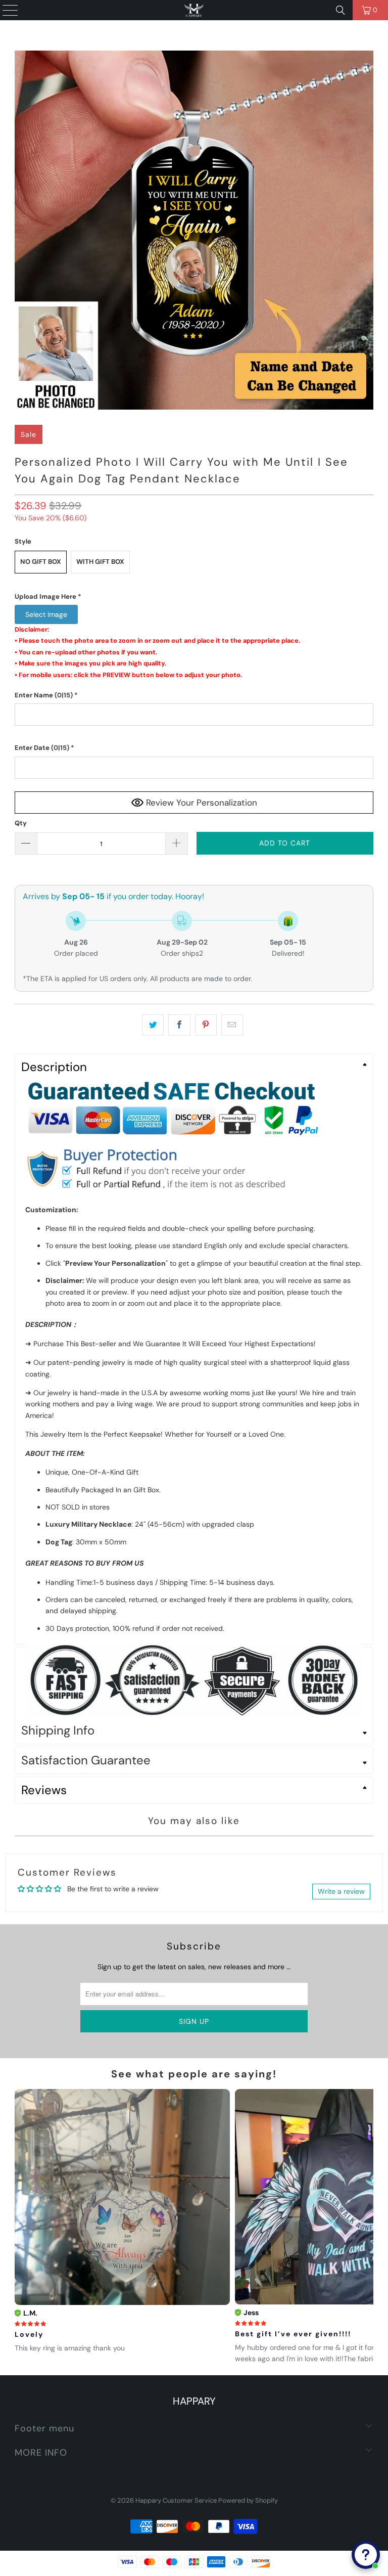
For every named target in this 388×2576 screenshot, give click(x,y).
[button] (194, 597)
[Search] (341, 10)
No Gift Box (41, 562)
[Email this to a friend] (232, 1025)
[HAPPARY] (194, 10)
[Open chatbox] (366, 2555)
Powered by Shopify (248, 2500)
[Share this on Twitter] (153, 1025)
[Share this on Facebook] (179, 1025)
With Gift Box (100, 562)
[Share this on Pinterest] (206, 1025)
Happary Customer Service (176, 2500)
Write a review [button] (341, 1891)
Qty (21, 823)
